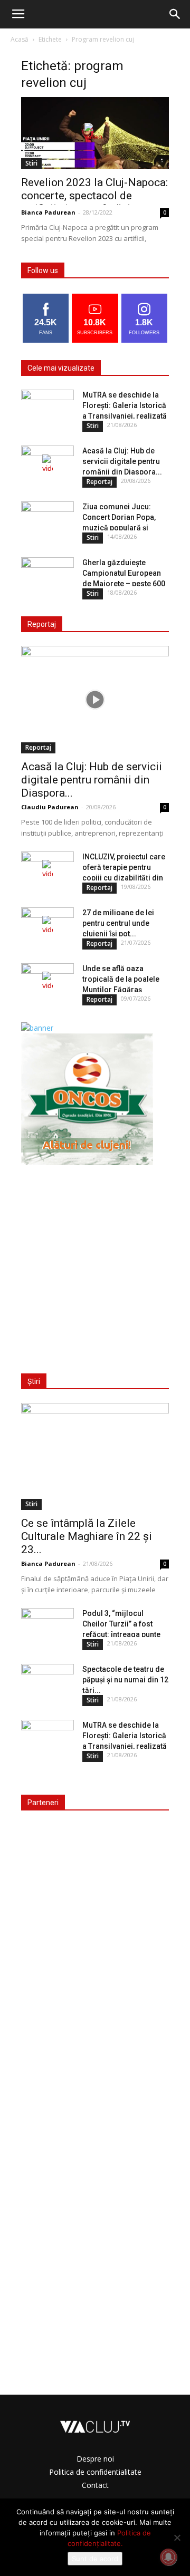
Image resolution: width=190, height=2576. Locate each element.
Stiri (31, 163)
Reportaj (99, 482)
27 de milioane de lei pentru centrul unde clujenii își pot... (118, 923)
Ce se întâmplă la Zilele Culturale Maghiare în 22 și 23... (87, 1536)
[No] (177, 2538)
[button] (175, 14)
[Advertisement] (95, 1263)
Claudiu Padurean (50, 807)
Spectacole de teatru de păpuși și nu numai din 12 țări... (125, 1680)
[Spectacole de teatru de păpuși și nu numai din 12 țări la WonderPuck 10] (47, 1682)
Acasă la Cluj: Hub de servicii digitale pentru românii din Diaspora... (122, 461)
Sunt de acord (95, 2559)
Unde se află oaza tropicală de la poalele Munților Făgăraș (121, 979)
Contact (95, 2485)
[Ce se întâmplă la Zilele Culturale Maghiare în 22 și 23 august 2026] (95, 1456)
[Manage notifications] (168, 2557)
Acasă (20, 39)
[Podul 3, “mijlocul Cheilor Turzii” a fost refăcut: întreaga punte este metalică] (47, 1626)
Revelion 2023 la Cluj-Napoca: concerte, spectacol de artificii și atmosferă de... (94, 196)
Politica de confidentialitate (95, 2472)
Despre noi (95, 2459)
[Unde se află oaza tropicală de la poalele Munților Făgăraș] (47, 982)
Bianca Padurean (48, 212)
